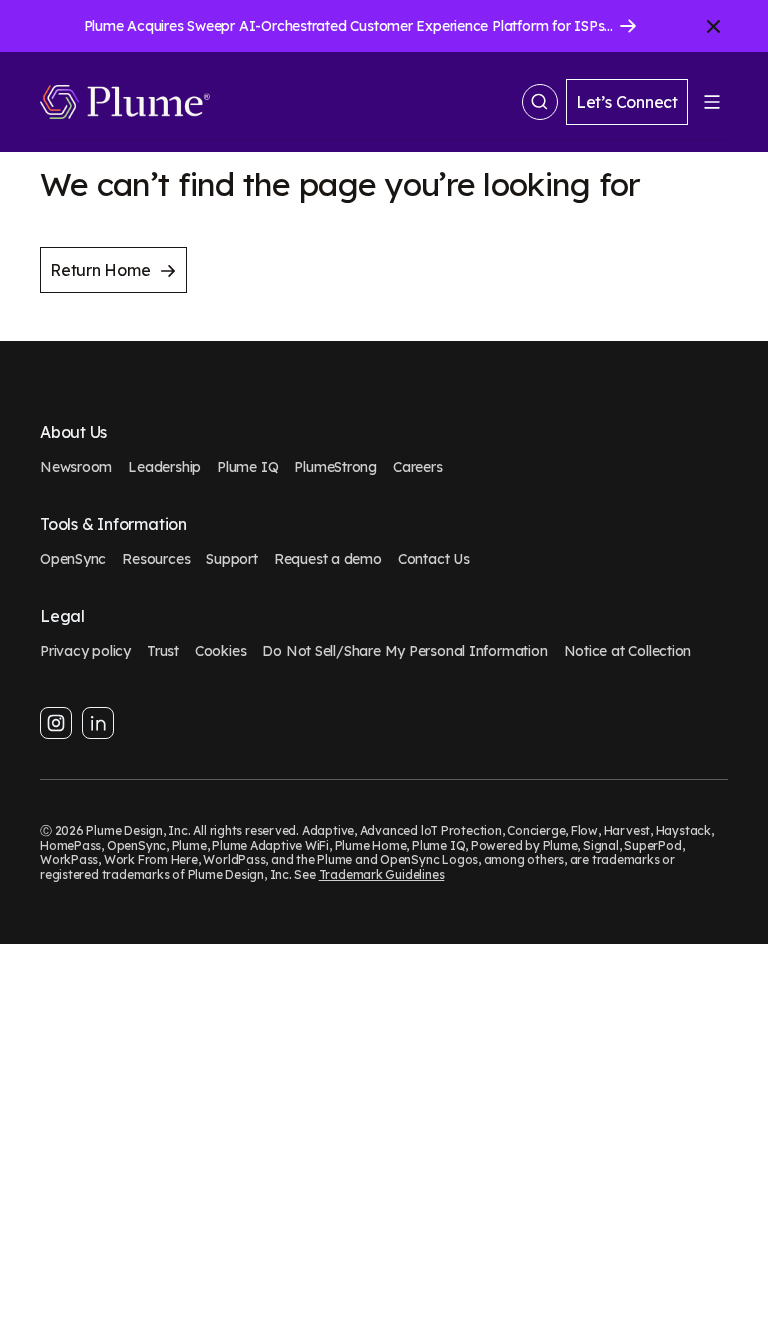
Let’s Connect (627, 102)
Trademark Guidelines (382, 874)
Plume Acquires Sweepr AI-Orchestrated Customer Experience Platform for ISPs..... (351, 26)
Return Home (100, 270)
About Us (73, 432)
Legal (62, 616)
